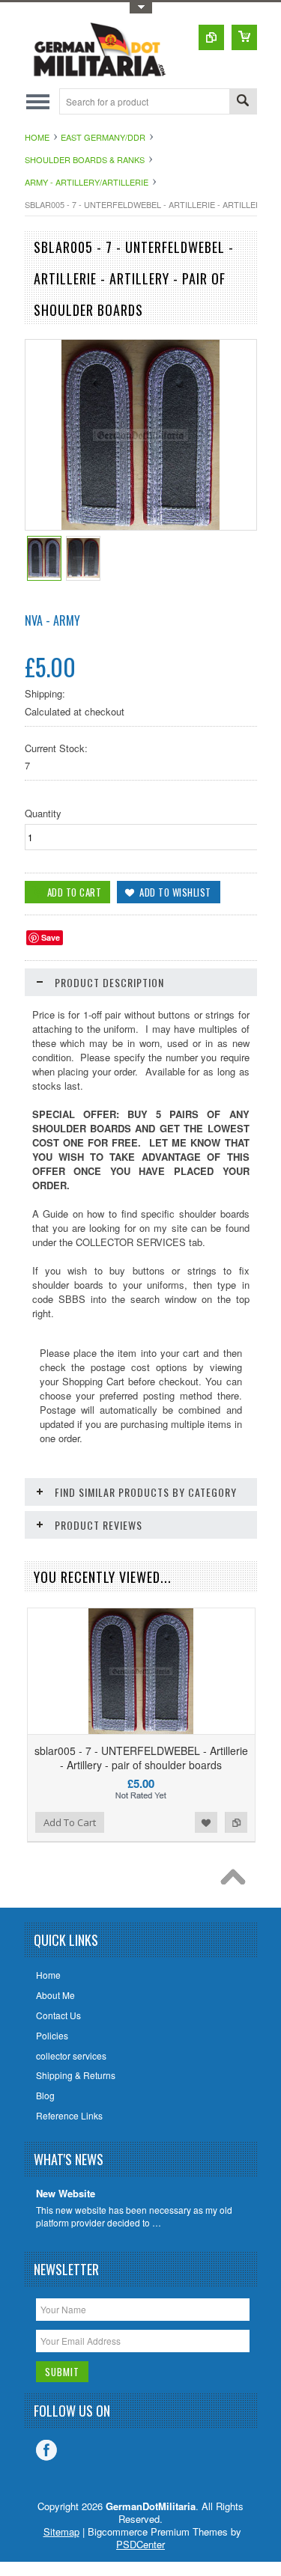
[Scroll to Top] (237, 1881)
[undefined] (140, 526)
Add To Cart (70, 1822)
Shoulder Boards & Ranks (85, 159)
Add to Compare (236, 1822)
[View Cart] (244, 37)
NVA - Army (52, 620)
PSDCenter (140, 2544)
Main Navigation (38, 101)
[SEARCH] (243, 102)
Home (37, 137)
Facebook (46, 2450)
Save (51, 937)
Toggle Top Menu (141, 8)
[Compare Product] (211, 37)
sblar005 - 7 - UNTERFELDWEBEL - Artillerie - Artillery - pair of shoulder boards (141, 1757)
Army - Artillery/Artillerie (87, 182)
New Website (66, 2194)
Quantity (43, 813)
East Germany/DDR (103, 137)
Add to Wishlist (206, 1822)
